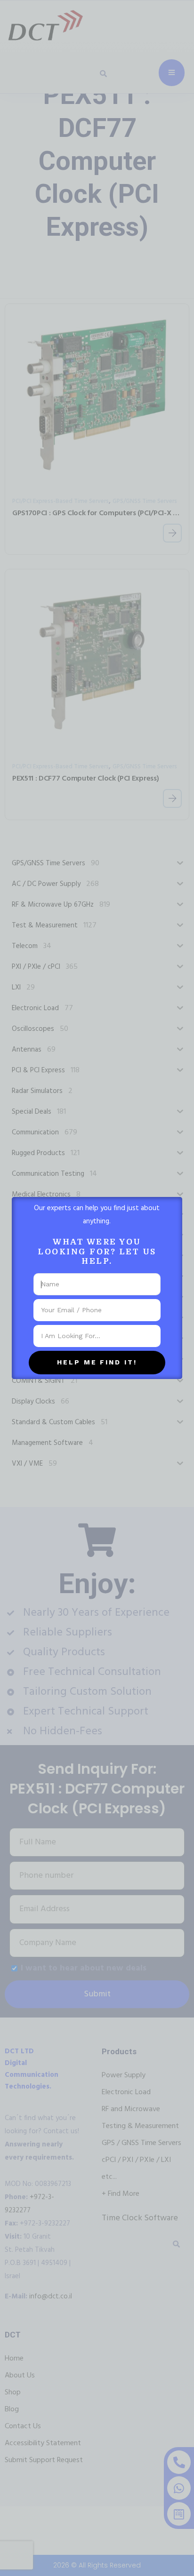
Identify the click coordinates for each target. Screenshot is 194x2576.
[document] (97, 1288)
